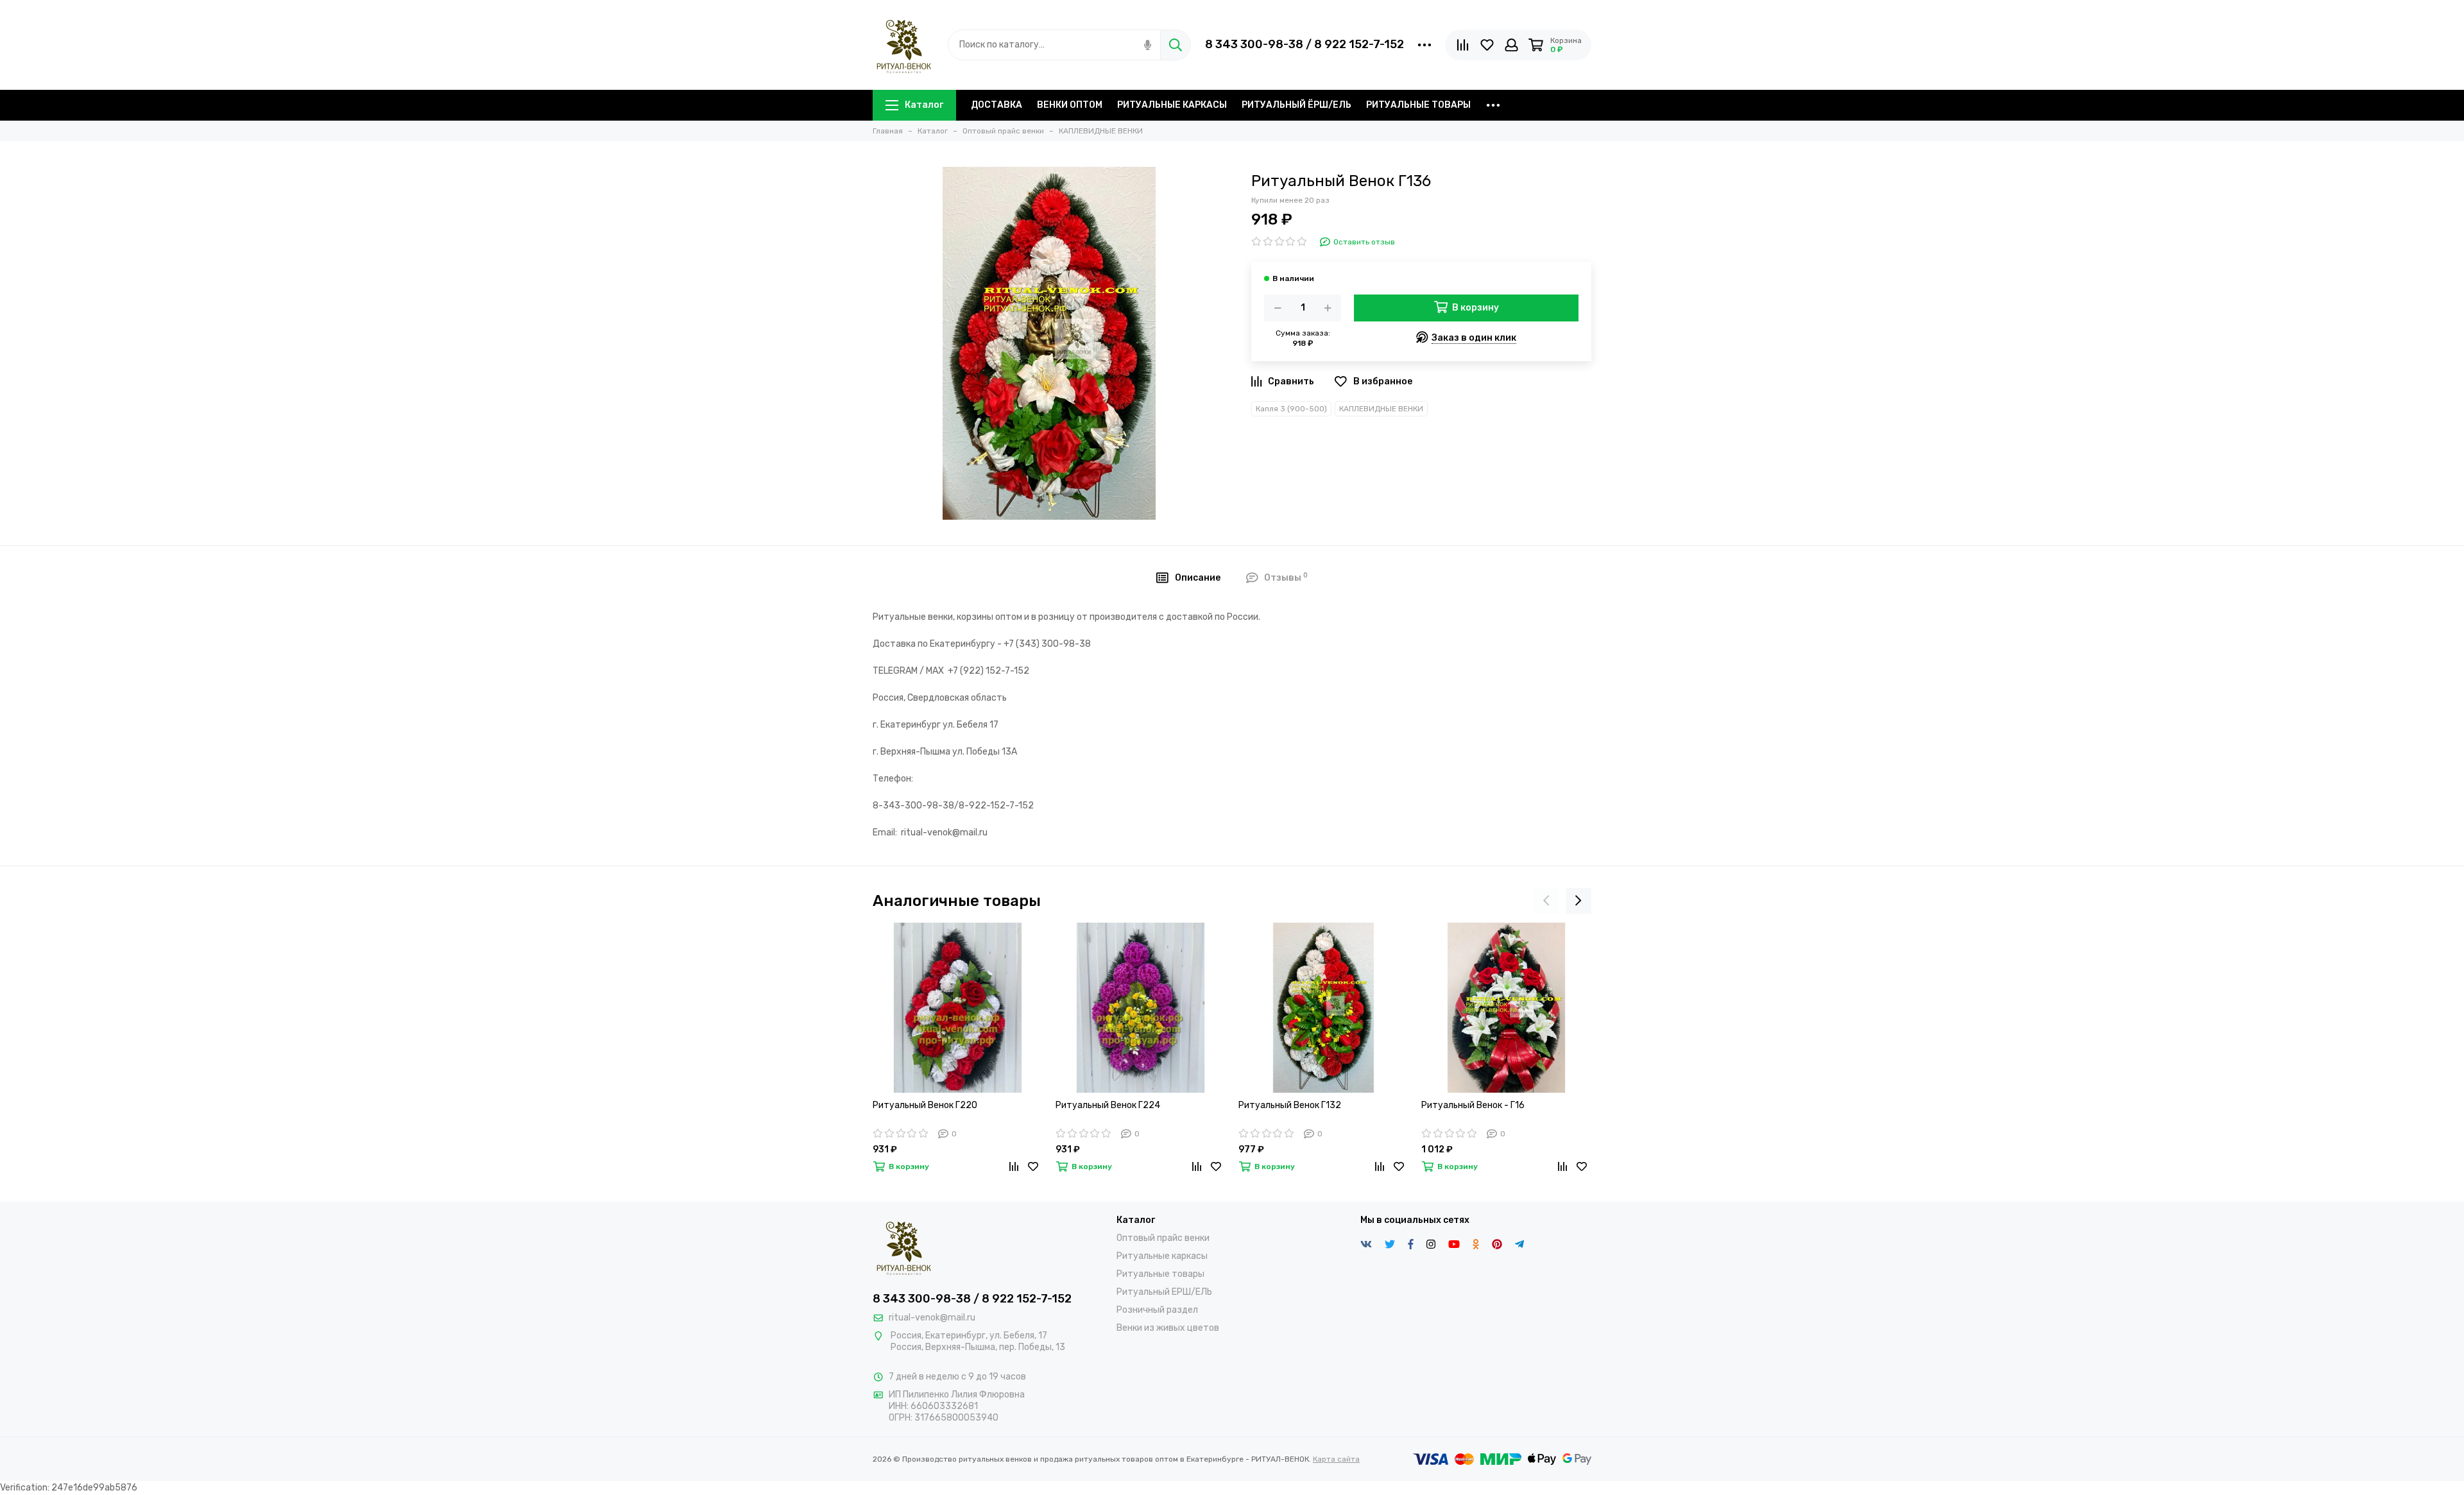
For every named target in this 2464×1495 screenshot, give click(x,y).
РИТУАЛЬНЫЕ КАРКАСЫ (1172, 105)
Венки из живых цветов (1168, 1328)
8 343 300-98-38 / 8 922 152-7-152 (1305, 44)
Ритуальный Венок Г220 (925, 1105)
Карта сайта (1336, 1459)
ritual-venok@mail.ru (932, 1318)
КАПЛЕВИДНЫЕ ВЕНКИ (1381, 409)
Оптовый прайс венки (1163, 1238)
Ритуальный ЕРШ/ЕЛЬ (1164, 1292)
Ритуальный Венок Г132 (1290, 1105)
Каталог (924, 105)
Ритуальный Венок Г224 (1108, 1105)
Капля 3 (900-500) (1291, 409)
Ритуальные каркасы (1162, 1256)
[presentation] (1546, 901)
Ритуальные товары (1160, 1274)
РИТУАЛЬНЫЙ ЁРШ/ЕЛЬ (1296, 105)
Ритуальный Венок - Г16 (1473, 1105)
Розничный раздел (1157, 1310)
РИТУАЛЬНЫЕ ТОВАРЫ (1418, 105)
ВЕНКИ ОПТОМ (1070, 105)
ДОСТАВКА (997, 105)
